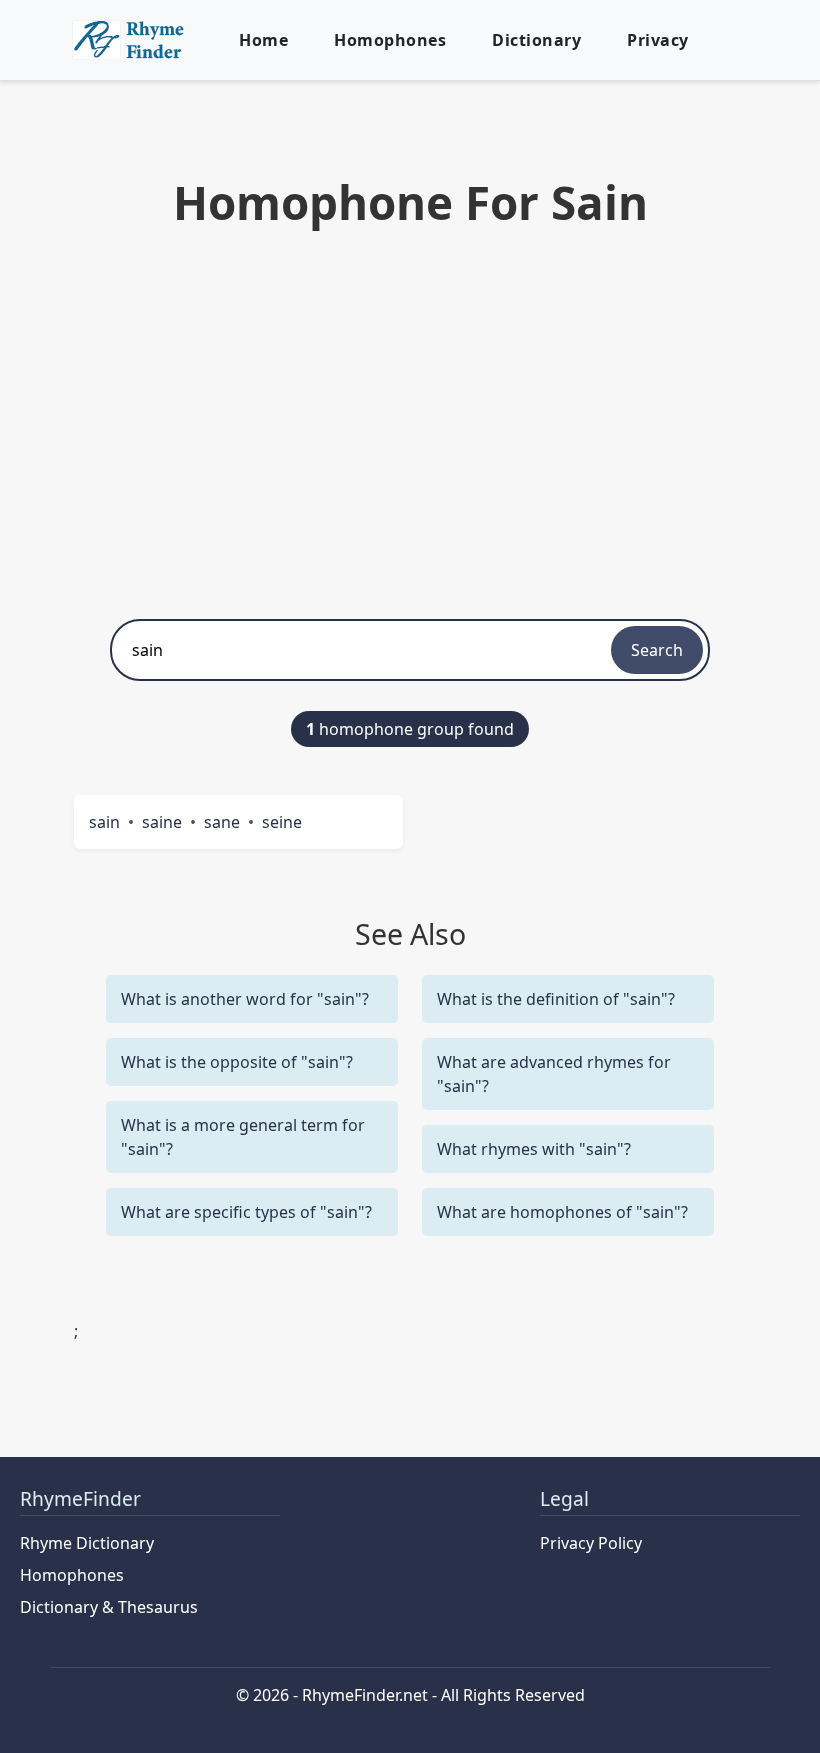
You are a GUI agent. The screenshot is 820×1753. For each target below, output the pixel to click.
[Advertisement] (410, 419)
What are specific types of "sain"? (246, 1212)
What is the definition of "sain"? (556, 999)
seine (282, 822)
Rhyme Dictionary (87, 1543)
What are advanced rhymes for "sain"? (554, 1074)
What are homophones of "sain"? (562, 1212)
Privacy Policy (591, 1543)
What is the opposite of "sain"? (237, 1062)
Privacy (658, 40)
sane (222, 822)
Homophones (390, 40)
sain (104, 822)
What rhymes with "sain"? (534, 1149)
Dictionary (536, 40)
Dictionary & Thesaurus (109, 1607)
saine (162, 822)
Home (263, 40)
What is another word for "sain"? (245, 999)
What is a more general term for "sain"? (243, 1137)
